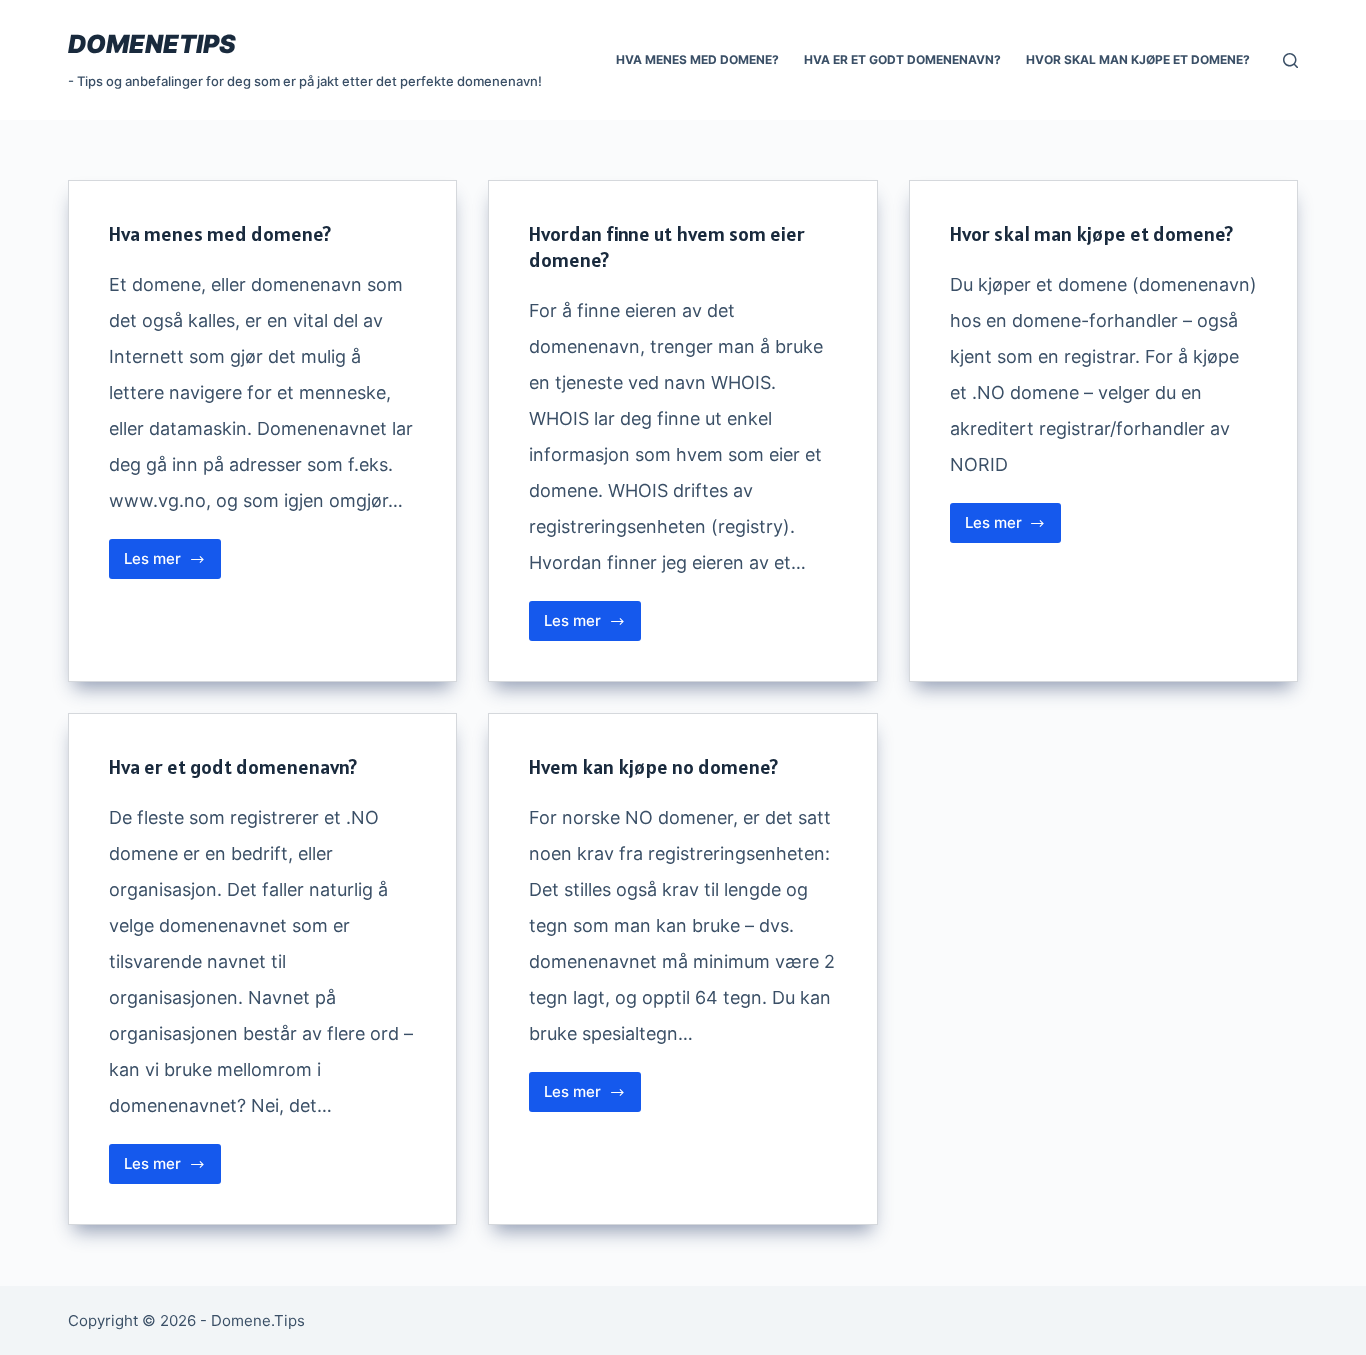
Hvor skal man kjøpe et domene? (1138, 59)
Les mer (172, 564)
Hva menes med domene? (697, 59)
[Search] (1290, 60)
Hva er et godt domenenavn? (902, 59)
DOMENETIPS (152, 44)
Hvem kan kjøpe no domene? (653, 767)
